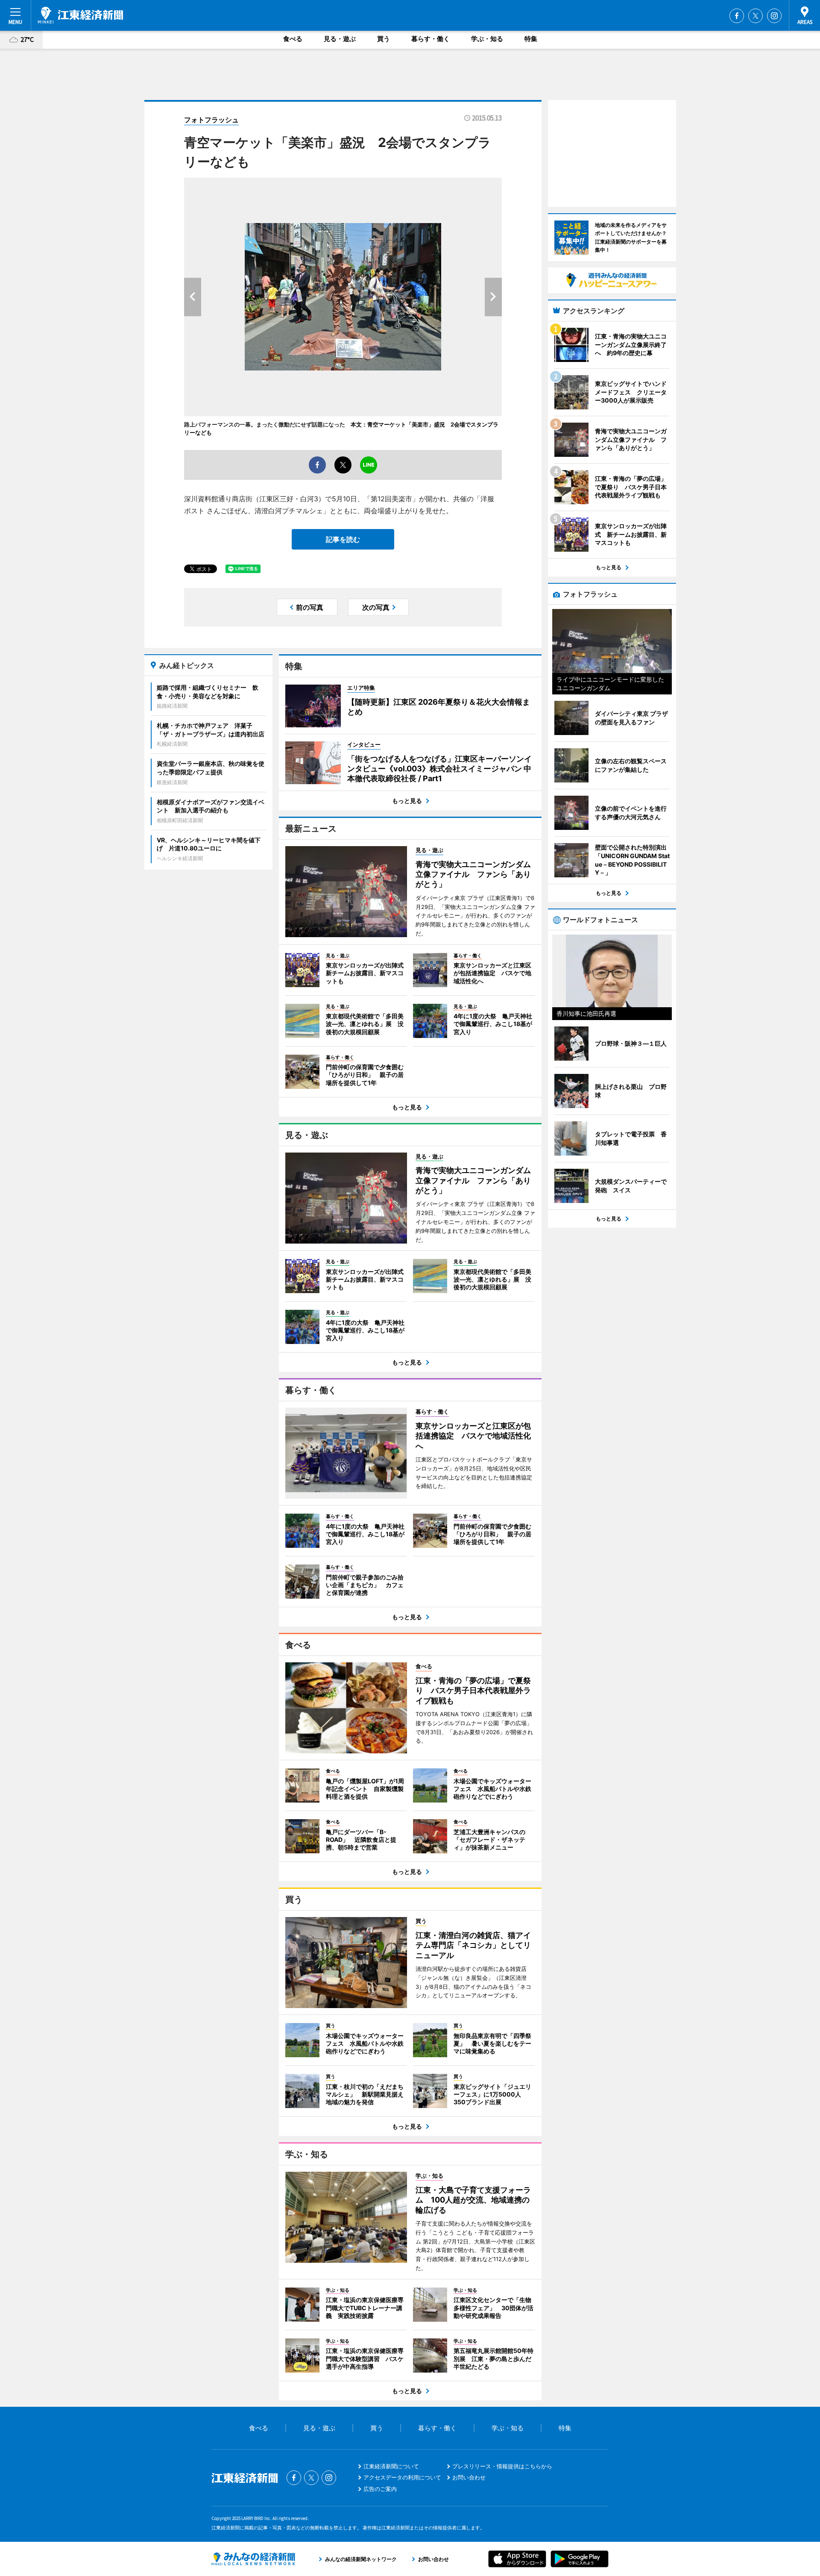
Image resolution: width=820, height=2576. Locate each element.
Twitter (756, 16)
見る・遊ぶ (340, 39)
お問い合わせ (469, 2477)
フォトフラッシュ (211, 120)
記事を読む (343, 539)
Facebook (737, 16)
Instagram (774, 16)
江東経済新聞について (391, 2466)
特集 (531, 39)
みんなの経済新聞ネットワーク (253, 2559)
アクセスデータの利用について (402, 2477)
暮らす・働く (430, 39)
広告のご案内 (380, 2489)
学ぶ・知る (487, 39)
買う (384, 39)
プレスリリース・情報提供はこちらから (502, 2466)
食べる (293, 39)
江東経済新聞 (80, 15)
